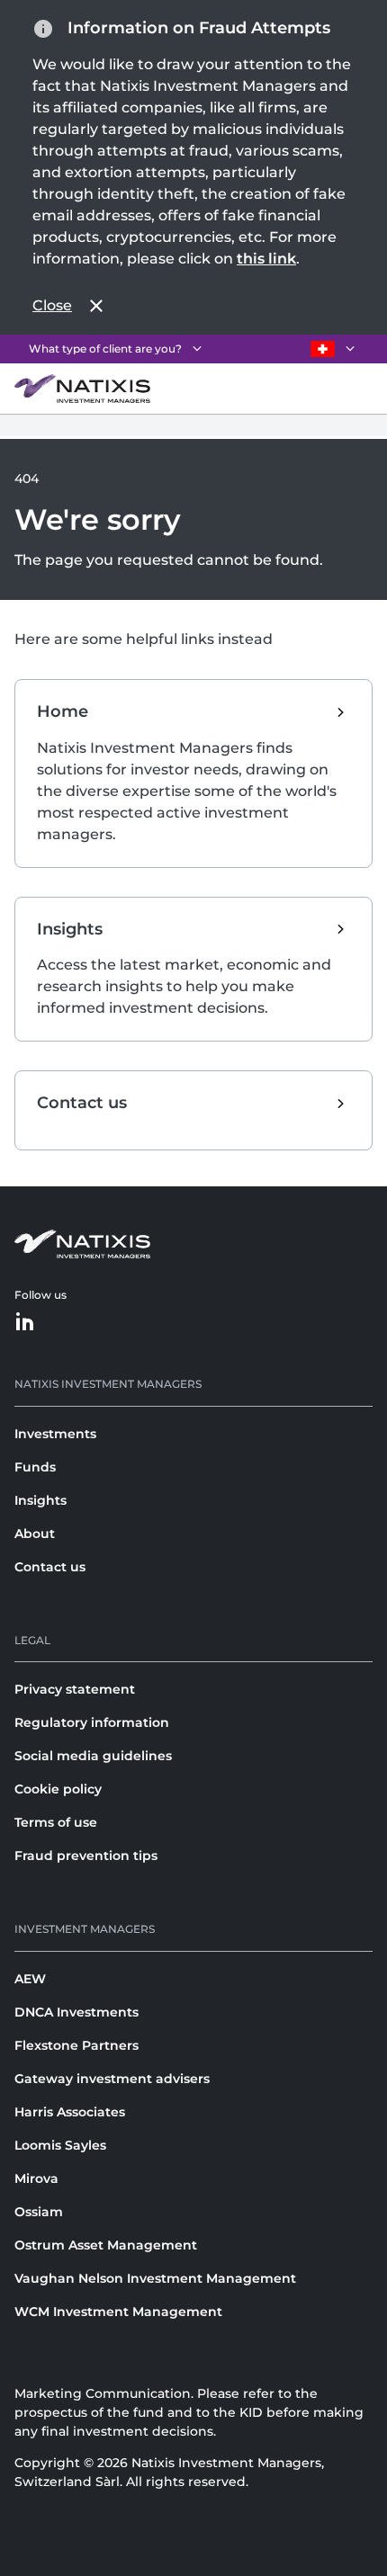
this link (266, 259)
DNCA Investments (76, 2012)
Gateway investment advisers (112, 2079)
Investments (55, 1434)
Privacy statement (75, 1689)
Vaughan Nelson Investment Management (155, 2278)
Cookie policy (58, 1789)
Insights (40, 1500)
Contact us (50, 1567)
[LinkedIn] (25, 1323)
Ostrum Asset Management (106, 2245)
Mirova (36, 2178)
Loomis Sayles (60, 2145)
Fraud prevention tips (86, 1856)
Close (52, 305)
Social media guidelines (93, 1756)
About (35, 1534)
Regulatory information (92, 1722)
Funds (35, 1467)
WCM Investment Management (118, 2312)
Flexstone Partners (76, 2045)
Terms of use (56, 1822)
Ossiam (39, 2212)
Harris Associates (70, 2112)
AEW (30, 1979)
